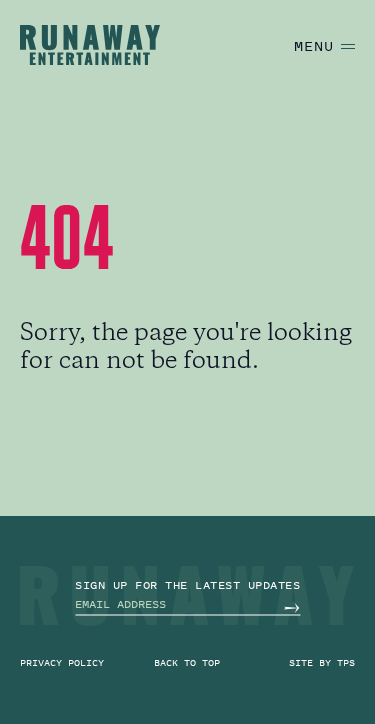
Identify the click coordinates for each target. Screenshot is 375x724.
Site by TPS (322, 662)
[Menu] (348, 47)
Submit (291, 607)
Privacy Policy (62, 662)
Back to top (187, 662)
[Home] (90, 45)
